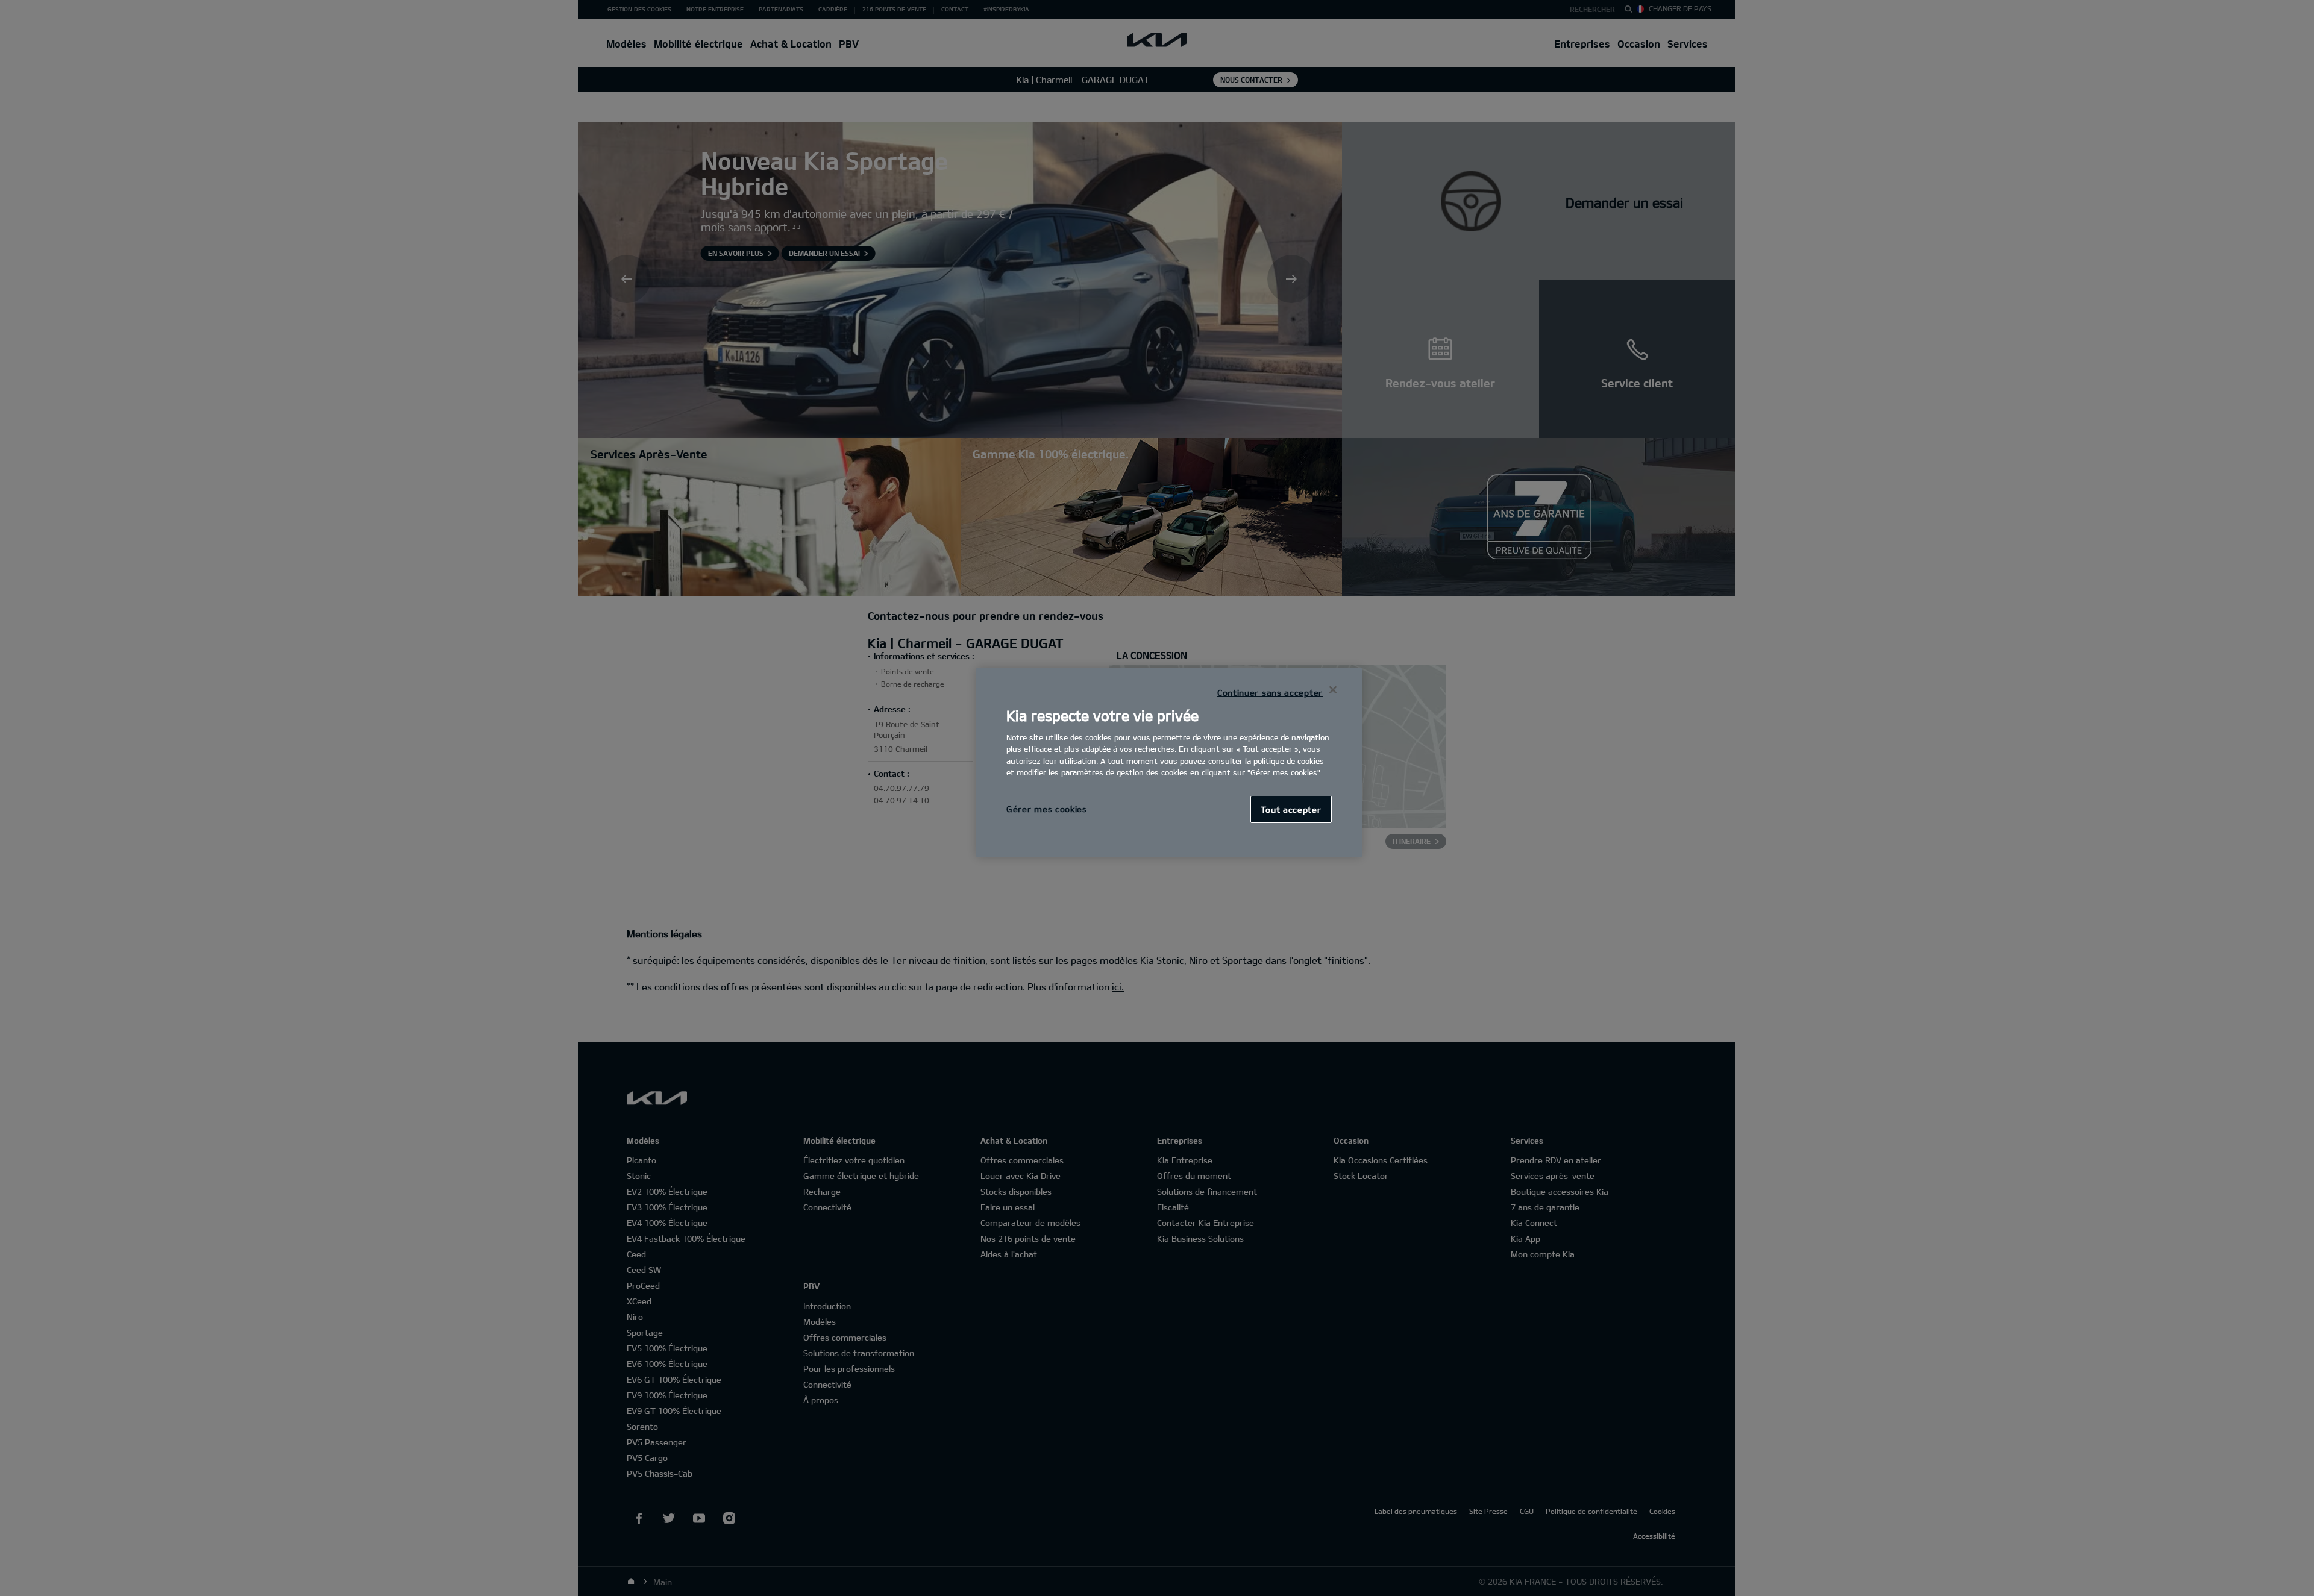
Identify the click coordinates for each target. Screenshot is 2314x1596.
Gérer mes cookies (1047, 809)
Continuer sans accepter (1270, 693)
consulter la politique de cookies (1266, 761)
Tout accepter (1291, 809)
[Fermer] (1333, 690)
